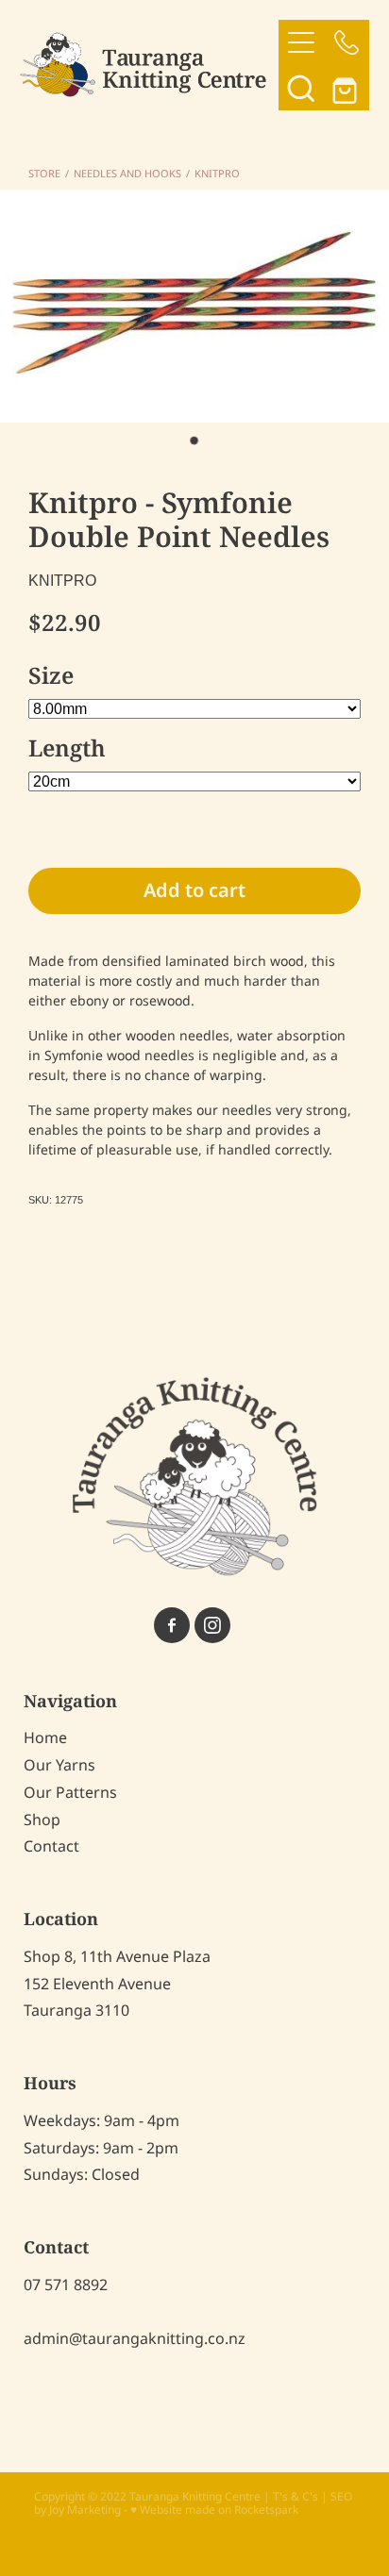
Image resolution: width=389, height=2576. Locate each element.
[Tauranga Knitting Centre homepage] (150, 65)
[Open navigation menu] (301, 42)
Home (45, 1738)
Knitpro (217, 175)
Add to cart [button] (194, 891)
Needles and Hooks (127, 175)
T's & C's (296, 2497)
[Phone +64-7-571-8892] (347, 42)
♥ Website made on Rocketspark (214, 2510)
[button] (301, 88)
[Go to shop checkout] (347, 88)
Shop (42, 1820)
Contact (51, 1847)
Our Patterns (70, 1793)
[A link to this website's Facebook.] (172, 1625)
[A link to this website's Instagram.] (212, 1625)
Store (44, 175)
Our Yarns (59, 1766)
